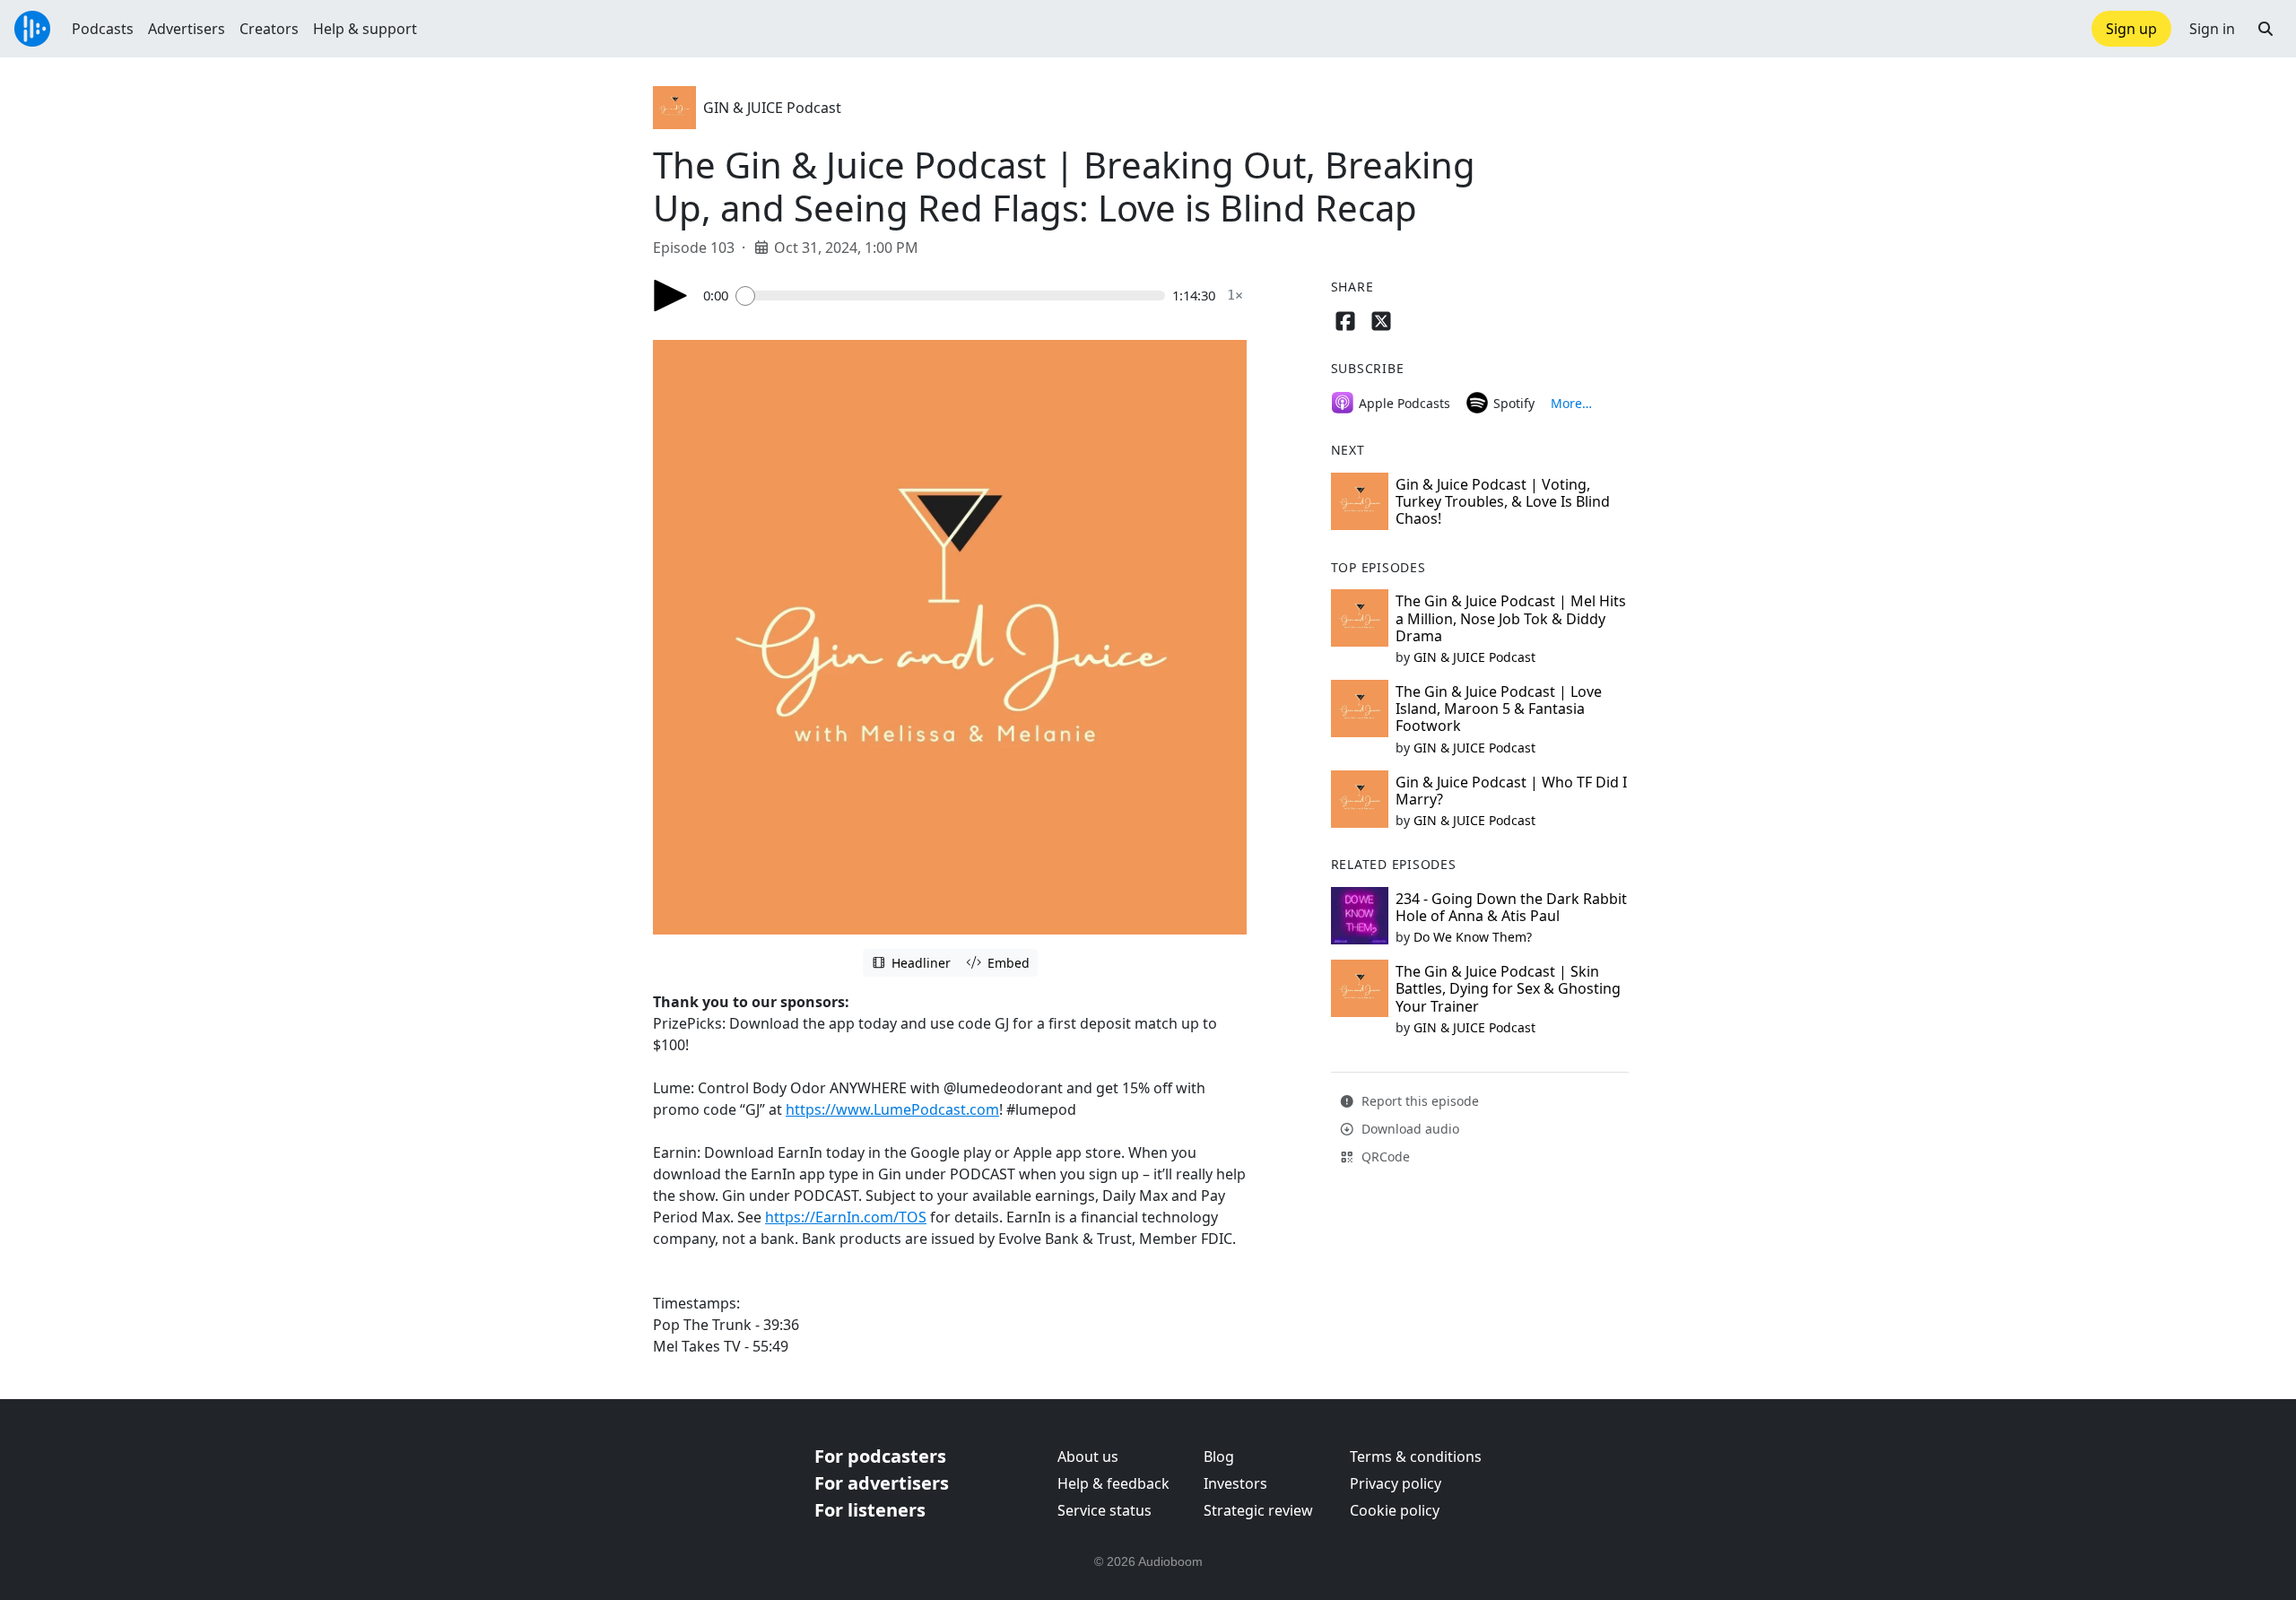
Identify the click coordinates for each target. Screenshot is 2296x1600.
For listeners (870, 1510)
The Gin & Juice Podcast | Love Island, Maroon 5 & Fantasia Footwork (1499, 709)
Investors (1235, 1483)
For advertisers (882, 1483)
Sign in (2212, 29)
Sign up (2131, 29)
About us (1088, 1457)
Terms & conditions (1416, 1457)
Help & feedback (1113, 1483)
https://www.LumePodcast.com (892, 1109)
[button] (2266, 29)
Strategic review (1258, 1510)
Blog (1219, 1457)
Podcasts (103, 29)
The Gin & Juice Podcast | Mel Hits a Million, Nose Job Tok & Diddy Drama (1511, 618)
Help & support (365, 29)
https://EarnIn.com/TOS (846, 1217)
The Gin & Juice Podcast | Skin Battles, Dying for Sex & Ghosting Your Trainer (1508, 988)
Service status (1105, 1510)
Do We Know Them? (1473, 937)
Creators (269, 29)
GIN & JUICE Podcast (772, 108)
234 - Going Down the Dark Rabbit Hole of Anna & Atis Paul (1511, 907)
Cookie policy (1395, 1510)
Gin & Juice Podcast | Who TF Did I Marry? (1511, 791)
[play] (671, 296)
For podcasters (880, 1456)
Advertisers (187, 29)
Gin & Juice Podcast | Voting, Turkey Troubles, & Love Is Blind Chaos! (1503, 501)
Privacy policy (1396, 1483)
